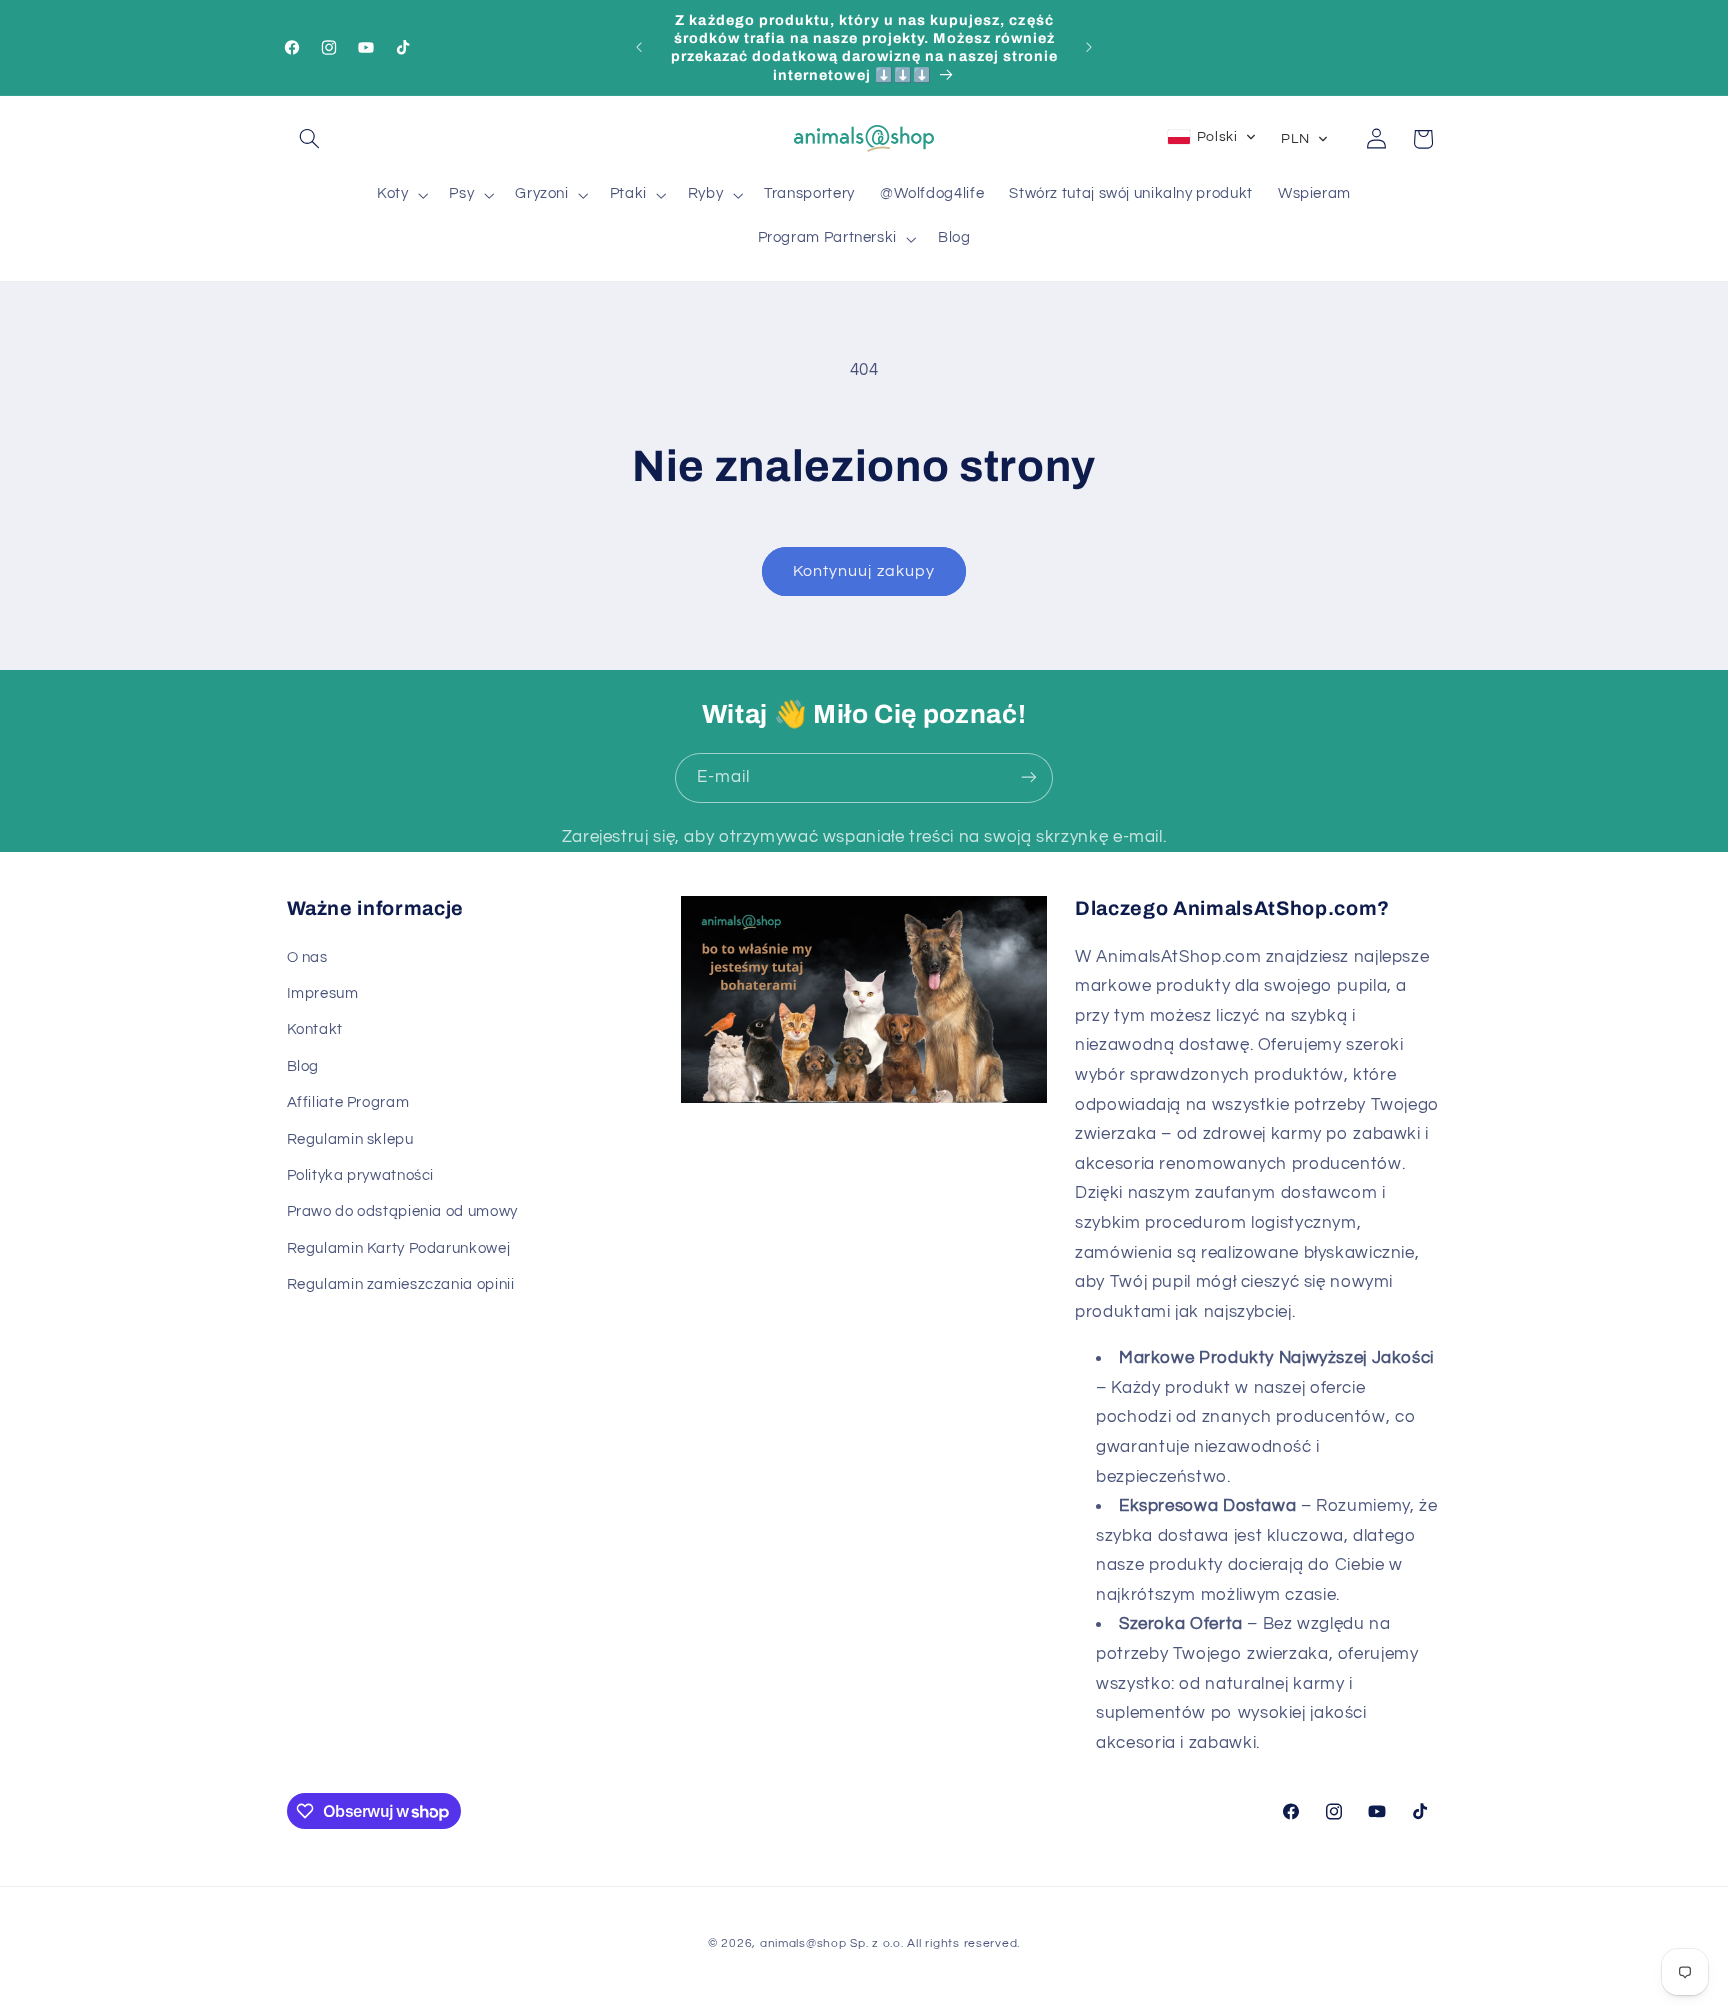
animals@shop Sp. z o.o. (832, 1943)
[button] (310, 139)
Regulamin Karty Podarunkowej (399, 1248)
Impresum (323, 993)
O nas (307, 957)
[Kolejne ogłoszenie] (1089, 47)
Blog (303, 1066)
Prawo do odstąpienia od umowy (402, 1212)
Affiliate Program (348, 1102)
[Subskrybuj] (1029, 777)
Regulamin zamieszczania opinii (401, 1284)
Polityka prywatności (361, 1175)
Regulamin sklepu (350, 1139)
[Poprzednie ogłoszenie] (639, 47)
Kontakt (315, 1030)
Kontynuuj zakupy (864, 571)
